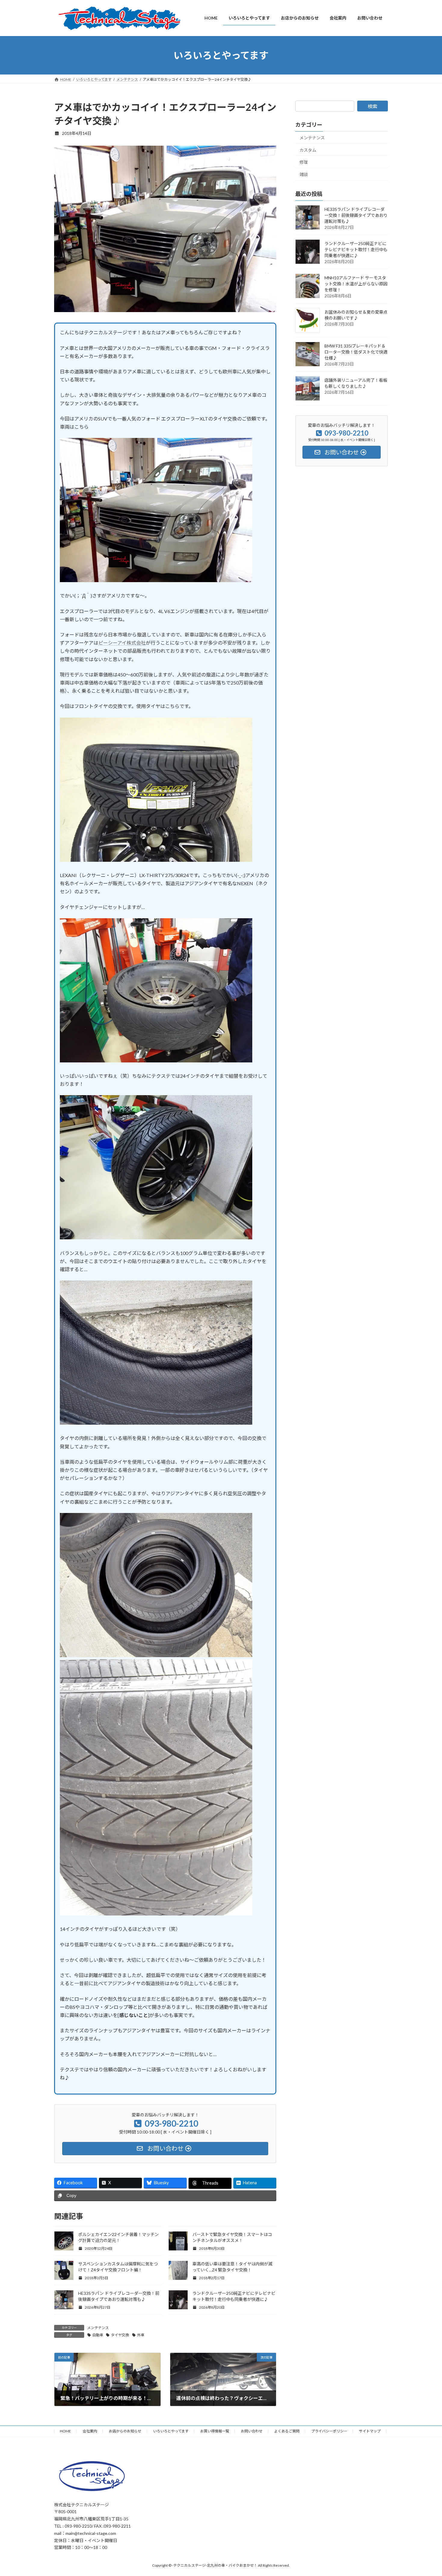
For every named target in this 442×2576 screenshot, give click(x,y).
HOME (65, 2431)
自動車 (98, 2335)
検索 (373, 106)
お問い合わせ (252, 2431)
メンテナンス (98, 2328)
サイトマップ (370, 2431)
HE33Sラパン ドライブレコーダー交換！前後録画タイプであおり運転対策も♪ (356, 215)
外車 (141, 2335)
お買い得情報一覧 (215, 2431)
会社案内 (90, 2431)
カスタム (308, 150)
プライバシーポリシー (329, 2431)
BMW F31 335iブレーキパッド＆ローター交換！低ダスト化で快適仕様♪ (356, 352)
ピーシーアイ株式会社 (122, 643)
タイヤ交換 (120, 2335)
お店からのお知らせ (125, 2431)
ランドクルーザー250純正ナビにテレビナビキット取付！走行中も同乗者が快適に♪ (356, 249)
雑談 (304, 174)
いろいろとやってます (171, 2431)
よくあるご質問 (287, 2431)
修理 (304, 162)
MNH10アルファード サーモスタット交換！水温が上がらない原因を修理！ (356, 284)
